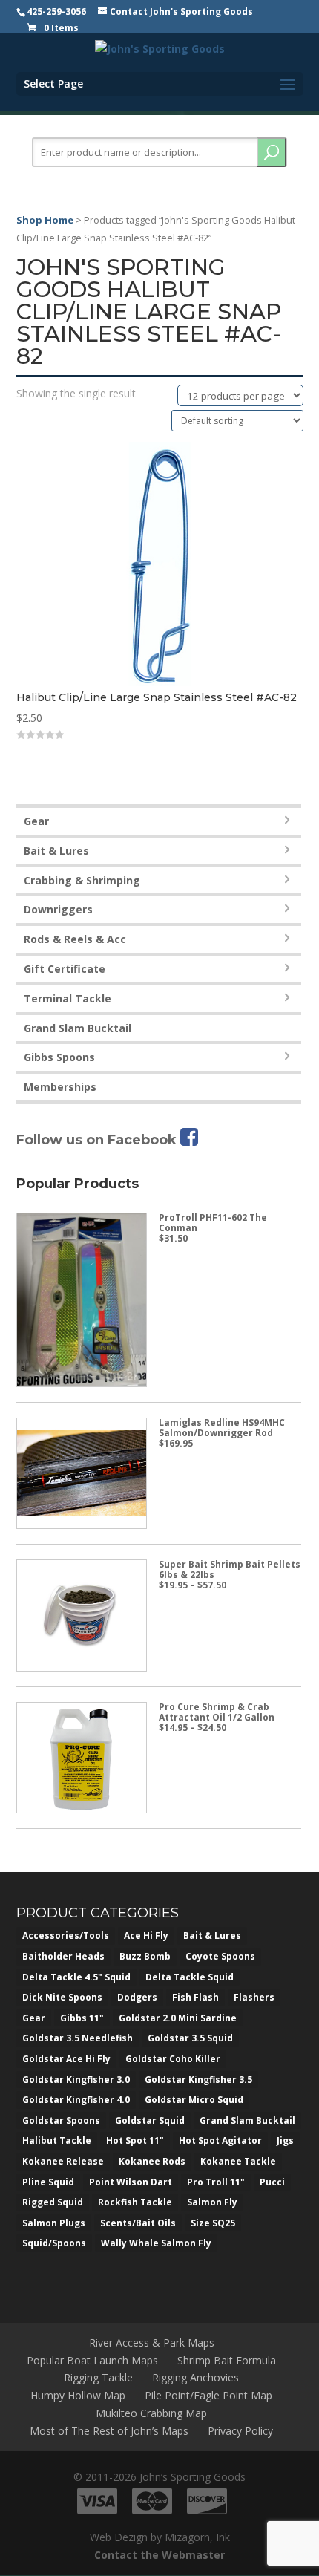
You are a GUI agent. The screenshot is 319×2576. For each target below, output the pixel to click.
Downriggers (58, 909)
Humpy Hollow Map (78, 2395)
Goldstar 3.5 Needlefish (78, 2038)
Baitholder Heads (63, 1956)
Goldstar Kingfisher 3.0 (76, 2080)
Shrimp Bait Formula (227, 2360)
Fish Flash (195, 1997)
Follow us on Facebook (98, 1140)
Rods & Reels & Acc (75, 939)
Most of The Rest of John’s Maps (109, 2431)
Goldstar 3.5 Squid (190, 2038)
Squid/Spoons (54, 2243)
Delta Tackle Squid (190, 1977)
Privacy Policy (240, 2431)
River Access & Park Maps (152, 2342)
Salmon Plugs (54, 2223)
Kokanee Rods (152, 2161)
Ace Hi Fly (146, 1936)
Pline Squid (48, 2182)
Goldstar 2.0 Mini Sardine (178, 2018)
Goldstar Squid (150, 2120)
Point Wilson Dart (131, 2182)
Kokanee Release (63, 2161)
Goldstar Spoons (61, 2120)
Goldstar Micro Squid (194, 2100)
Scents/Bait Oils (138, 2223)
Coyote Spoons (220, 1956)
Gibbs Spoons (59, 1057)
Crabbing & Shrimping (82, 880)
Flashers (254, 1997)
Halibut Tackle (57, 2140)
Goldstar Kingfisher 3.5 (198, 2080)
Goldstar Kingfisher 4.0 (76, 2100)
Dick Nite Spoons (62, 1997)
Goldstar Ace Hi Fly (66, 2059)
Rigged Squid (53, 2202)
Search (272, 152)
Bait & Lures (56, 851)
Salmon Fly (212, 2202)
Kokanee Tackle (238, 2161)
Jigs (285, 2140)
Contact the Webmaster (159, 2555)
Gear (36, 821)
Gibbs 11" (82, 2018)
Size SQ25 (213, 2223)
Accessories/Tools (66, 1936)
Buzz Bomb (145, 1956)
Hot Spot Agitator (220, 2140)
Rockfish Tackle (135, 2202)
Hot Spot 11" (135, 2140)
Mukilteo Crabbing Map (151, 2413)
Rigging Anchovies (195, 2377)
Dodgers (137, 1997)
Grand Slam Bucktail (78, 1028)
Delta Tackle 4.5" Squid (76, 1977)
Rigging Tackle (98, 2377)
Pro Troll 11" (216, 2182)
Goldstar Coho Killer (173, 2059)
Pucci (272, 2182)
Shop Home (45, 220)
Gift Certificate (65, 969)
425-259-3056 (56, 12)
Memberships (60, 1087)
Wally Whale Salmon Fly (156, 2243)
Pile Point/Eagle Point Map (208, 2395)
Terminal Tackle (68, 998)
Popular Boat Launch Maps (92, 2360)
